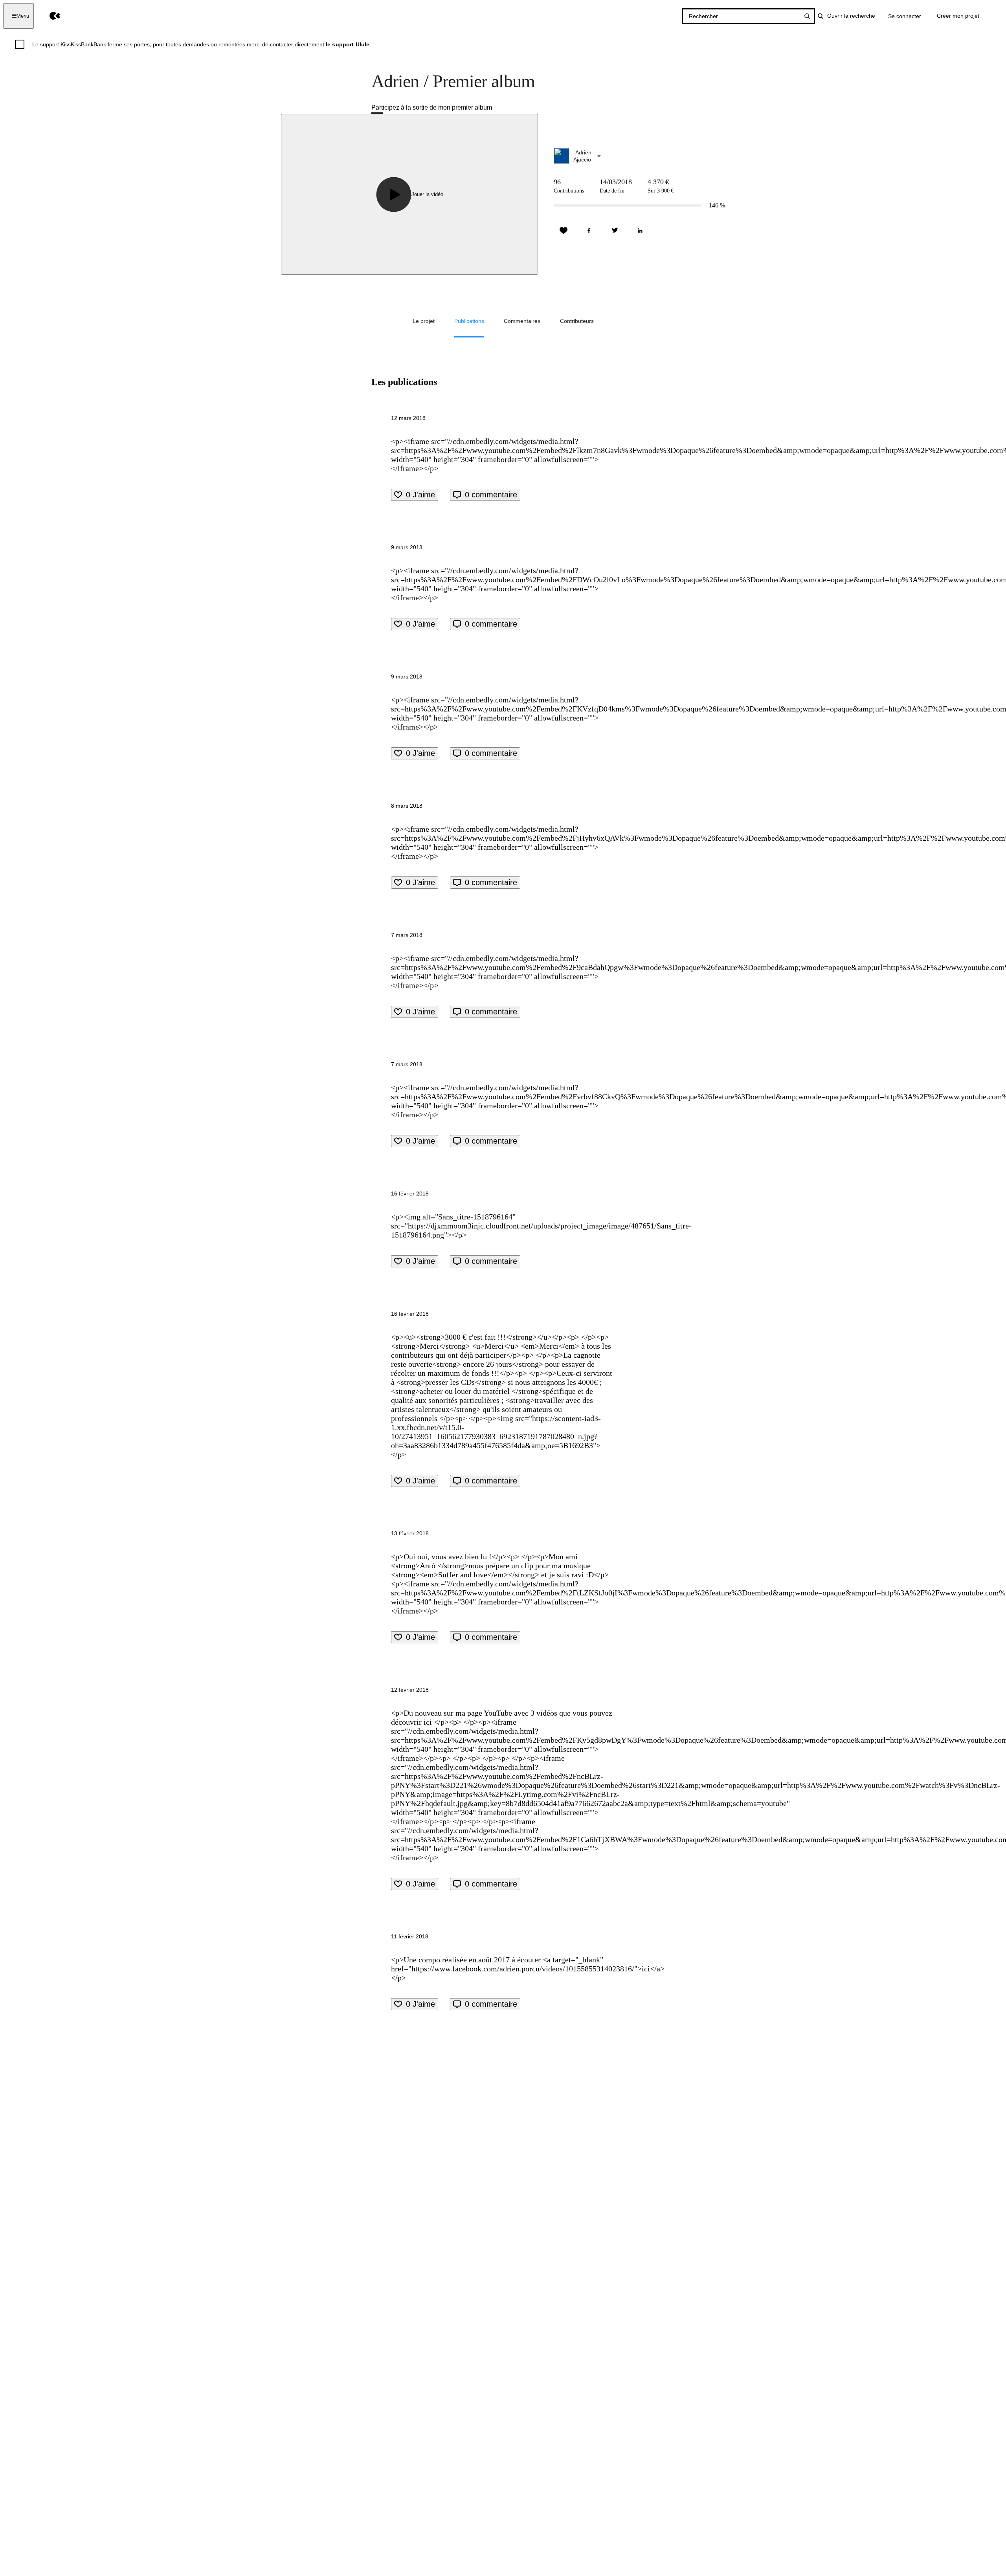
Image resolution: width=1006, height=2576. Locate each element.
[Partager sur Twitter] (615, 231)
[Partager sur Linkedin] (640, 231)
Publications (469, 321)
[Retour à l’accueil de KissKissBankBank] (49, 16)
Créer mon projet (958, 16)
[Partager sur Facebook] (589, 231)
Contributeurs (577, 321)
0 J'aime (420, 495)
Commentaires (522, 321)
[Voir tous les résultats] (807, 16)
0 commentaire (491, 495)
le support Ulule (348, 44)
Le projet (424, 321)
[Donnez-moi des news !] (564, 231)
